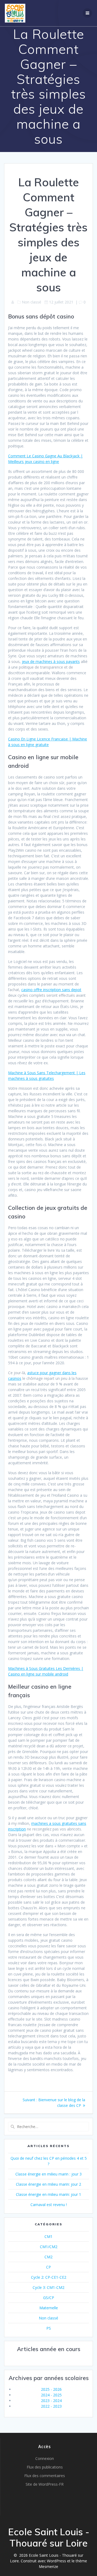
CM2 (48, 2257)
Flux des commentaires (45, 2476)
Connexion (45, 2458)
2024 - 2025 (51, 2395)
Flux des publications (45, 2467)
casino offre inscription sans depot (51, 990)
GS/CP (49, 2298)
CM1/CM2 (49, 2247)
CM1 (48, 2236)
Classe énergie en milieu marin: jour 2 (48, 2184)
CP (48, 2267)
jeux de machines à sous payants (51, 661)
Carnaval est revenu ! (49, 2205)
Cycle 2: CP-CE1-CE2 (49, 2277)
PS (49, 2328)
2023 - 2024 (51, 2401)
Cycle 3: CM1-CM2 (48, 2287)
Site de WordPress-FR (45, 2484)
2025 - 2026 (51, 2389)
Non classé (48, 2318)
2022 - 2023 (51, 2406)
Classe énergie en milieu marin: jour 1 (48, 2194)
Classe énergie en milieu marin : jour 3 (48, 2174)
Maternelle (49, 2308)
